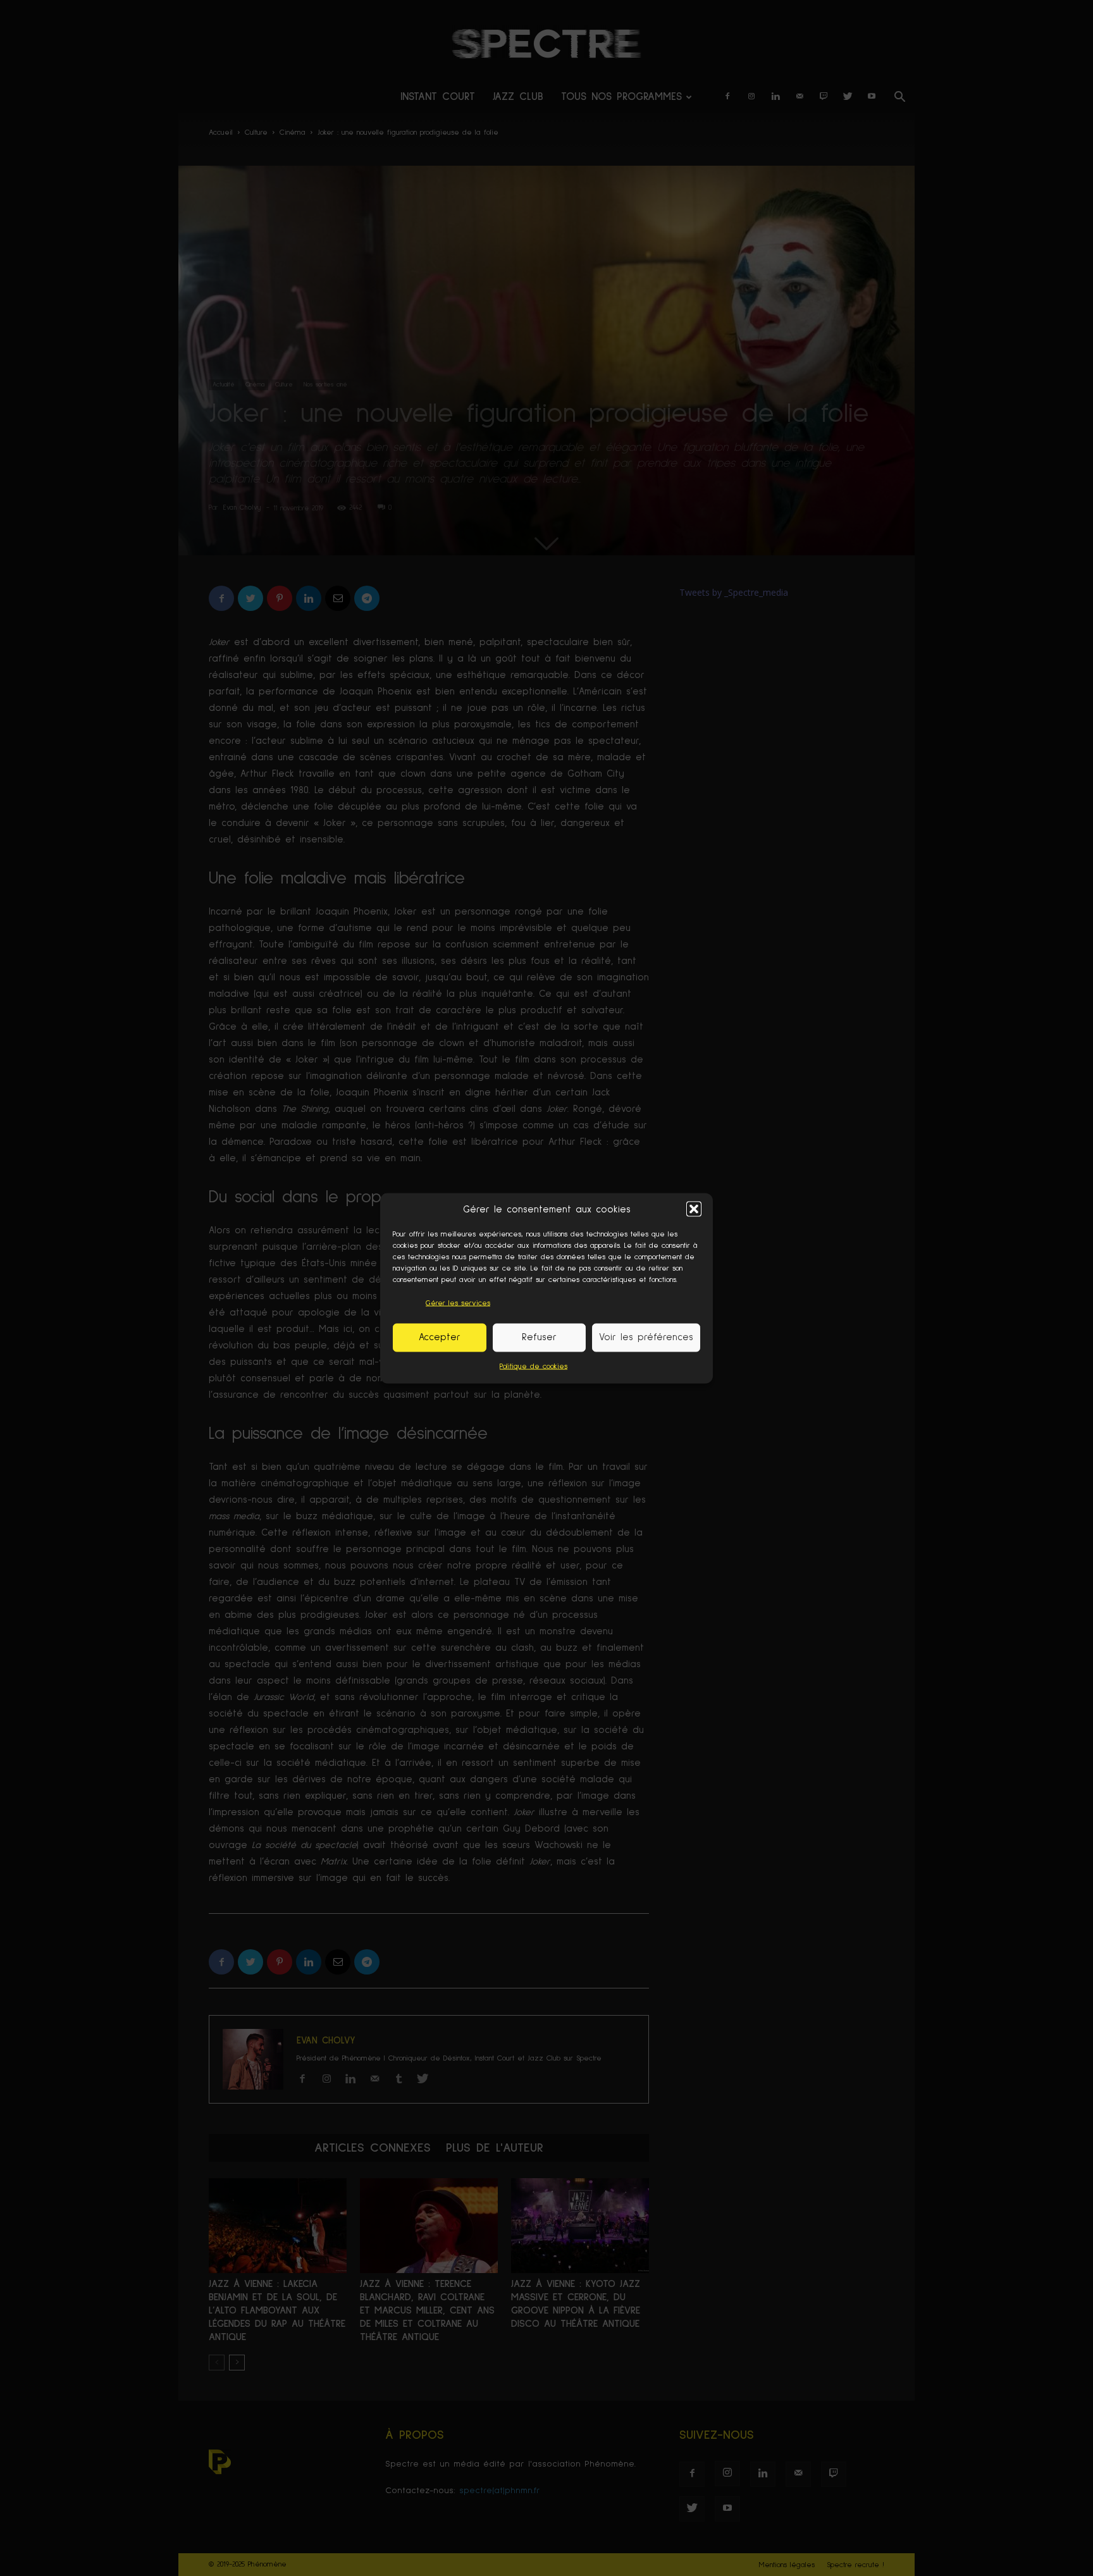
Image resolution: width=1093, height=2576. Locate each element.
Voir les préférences (646, 1337)
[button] (694, 1209)
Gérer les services (458, 1303)
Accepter (440, 1337)
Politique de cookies (534, 1366)
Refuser (539, 1337)
